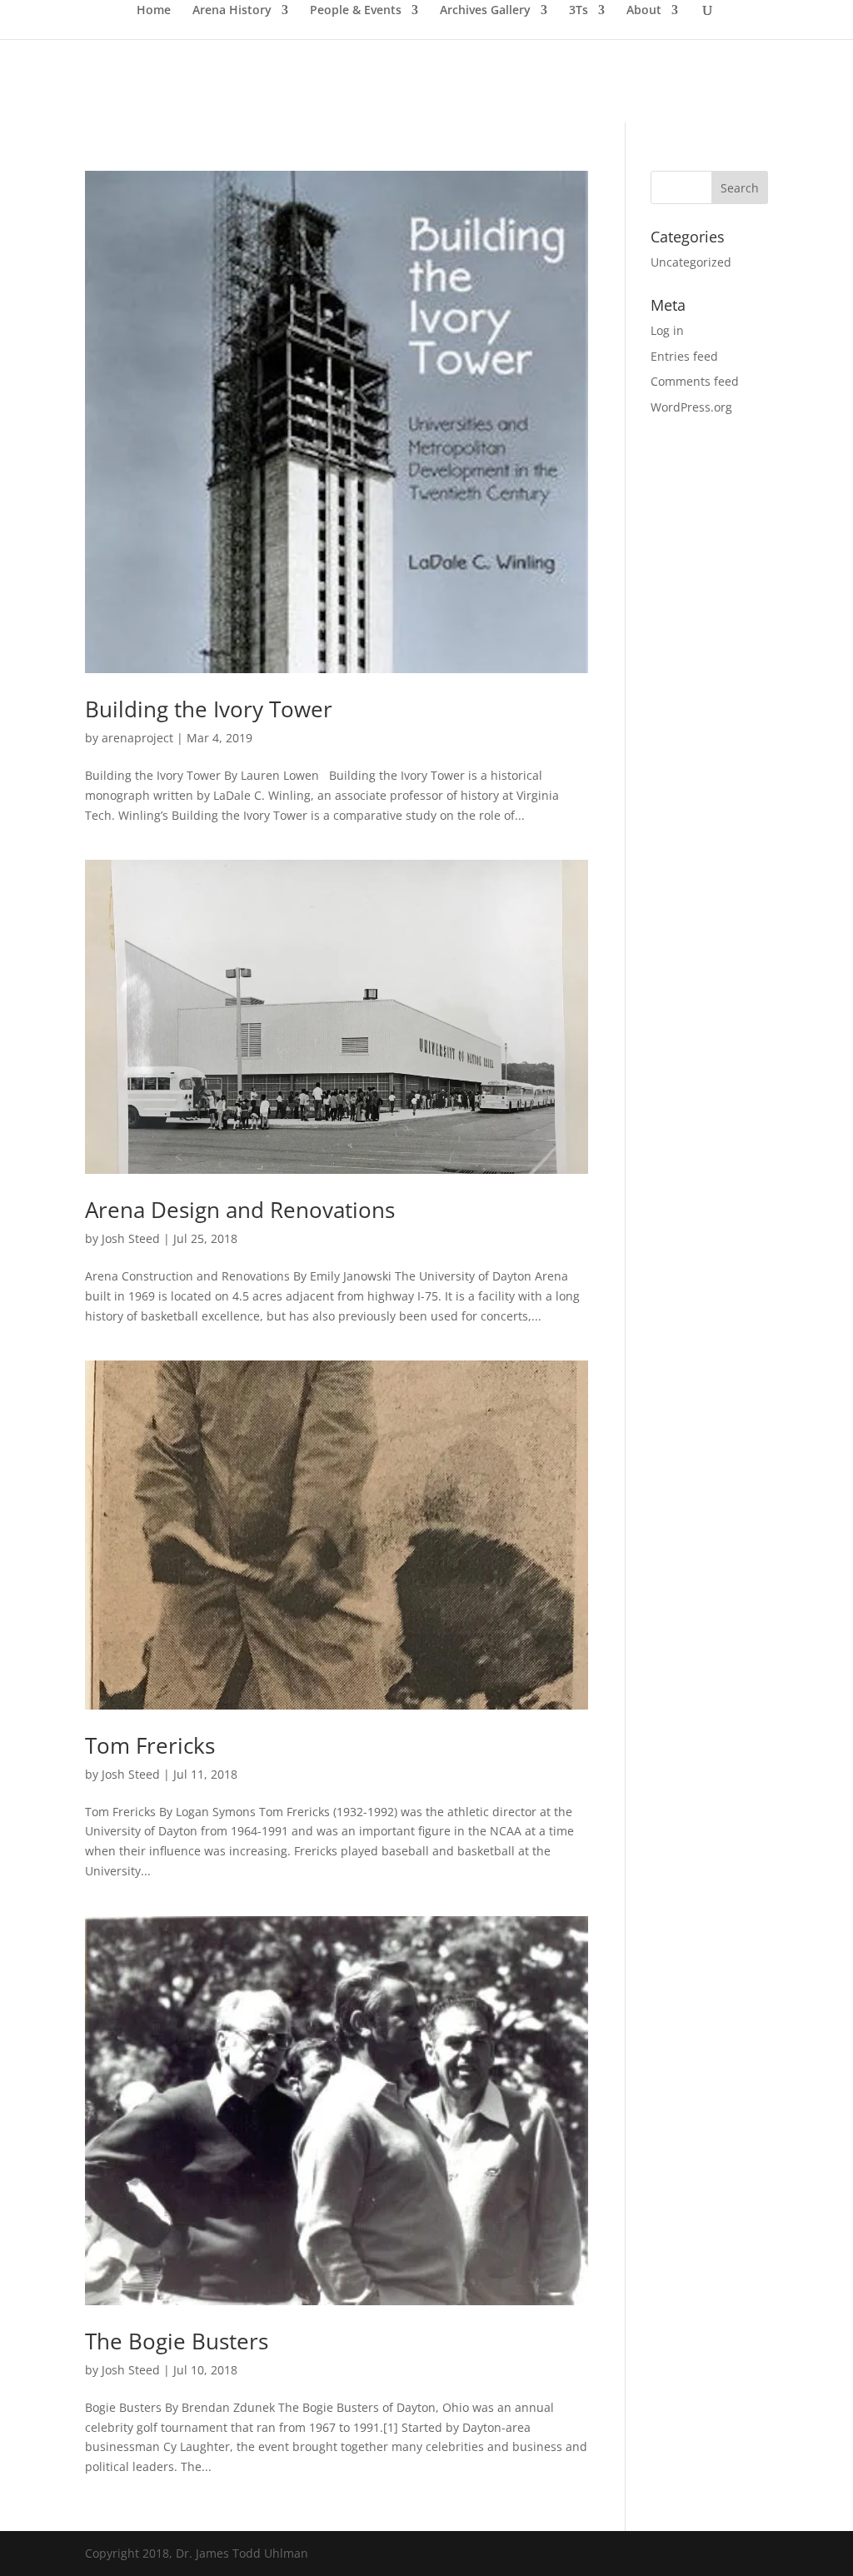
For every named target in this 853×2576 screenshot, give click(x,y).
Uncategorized (691, 262)
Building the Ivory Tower (209, 709)
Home (154, 11)
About (644, 11)
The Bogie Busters (177, 2341)
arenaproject (137, 738)
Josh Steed (131, 1238)
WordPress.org (691, 407)
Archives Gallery (485, 11)
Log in (667, 330)
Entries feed (684, 356)
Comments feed (695, 381)
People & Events (356, 11)
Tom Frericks (150, 1745)
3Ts (579, 11)
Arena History (232, 11)
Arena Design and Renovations (240, 1210)
